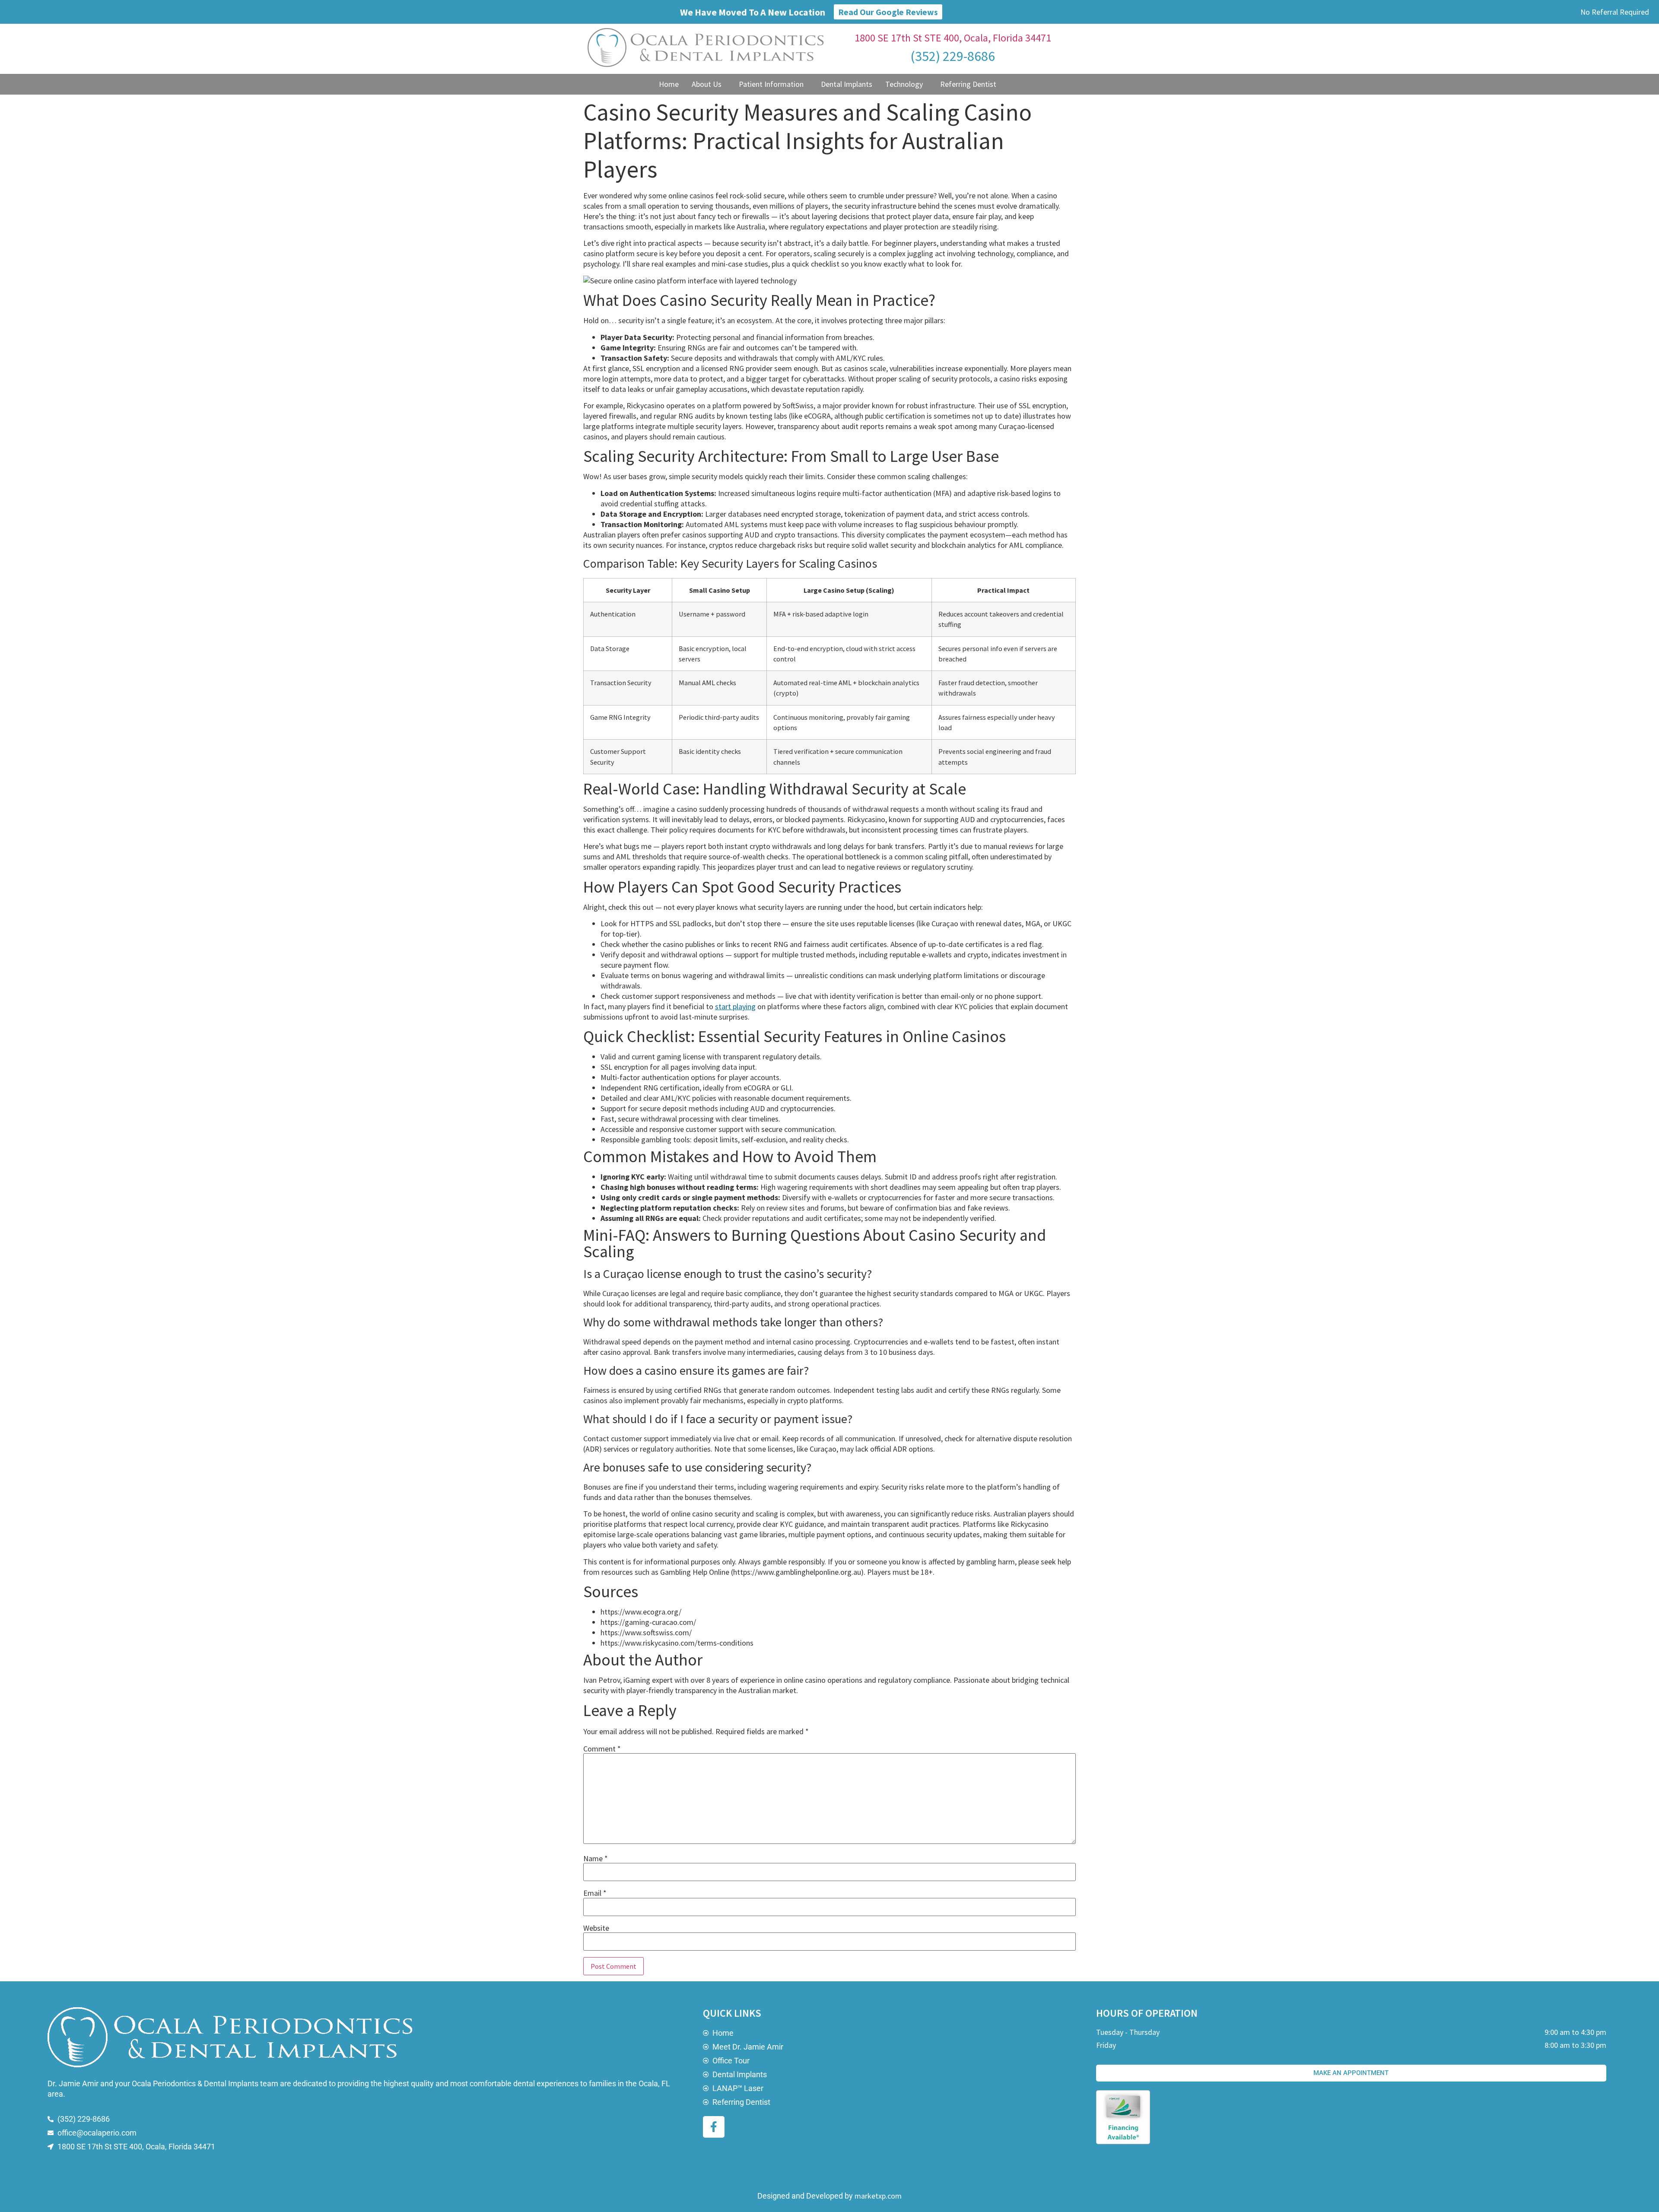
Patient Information (771, 84)
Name (596, 1859)
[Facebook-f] (714, 2127)
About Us (707, 84)
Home (669, 84)
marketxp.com (878, 2196)
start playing (735, 1006)
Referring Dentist (968, 84)
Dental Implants (847, 84)
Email (595, 1893)
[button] (709, 84)
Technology (904, 84)
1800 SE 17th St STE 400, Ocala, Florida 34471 (953, 38)
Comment (602, 1749)
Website (596, 1928)
